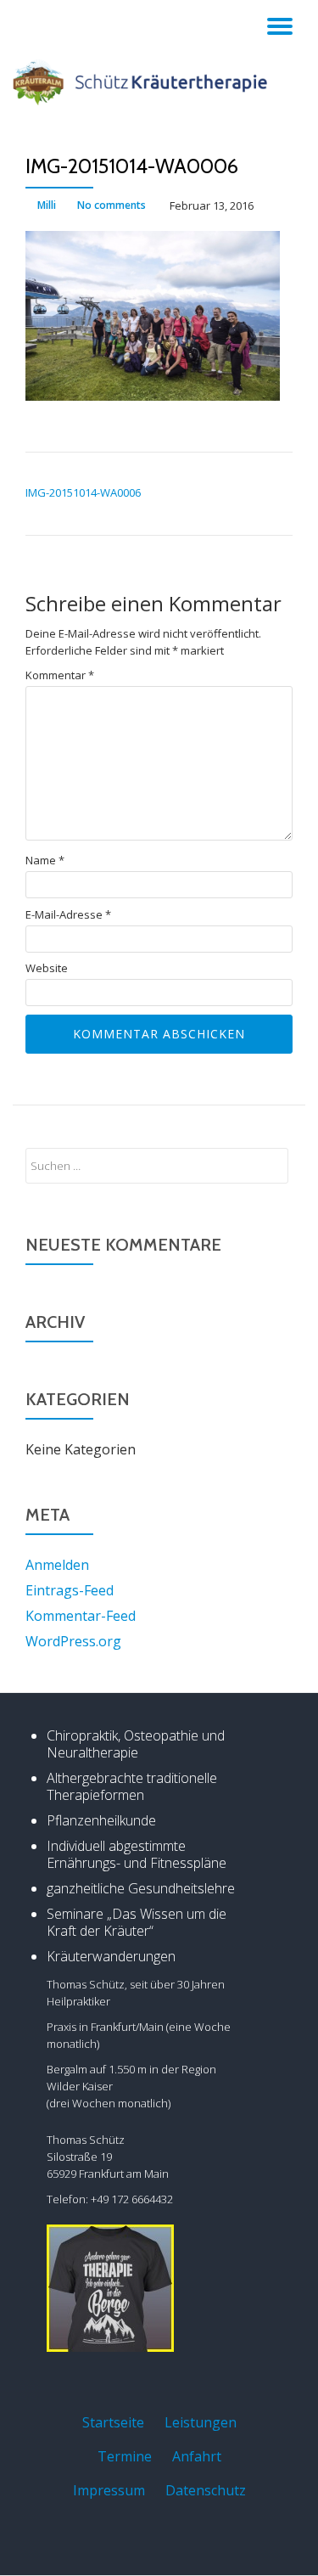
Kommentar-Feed (81, 1616)
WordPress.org (73, 1641)
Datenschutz (206, 2490)
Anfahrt (197, 2456)
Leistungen (201, 2422)
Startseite (113, 2422)
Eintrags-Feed (70, 1590)
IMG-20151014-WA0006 (83, 492)
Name (45, 861)
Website (47, 968)
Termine (125, 2456)
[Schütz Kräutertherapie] (143, 82)
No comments (112, 205)
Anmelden (57, 1565)
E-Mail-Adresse (68, 915)
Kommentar (60, 675)
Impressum (109, 2490)
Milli (47, 205)
